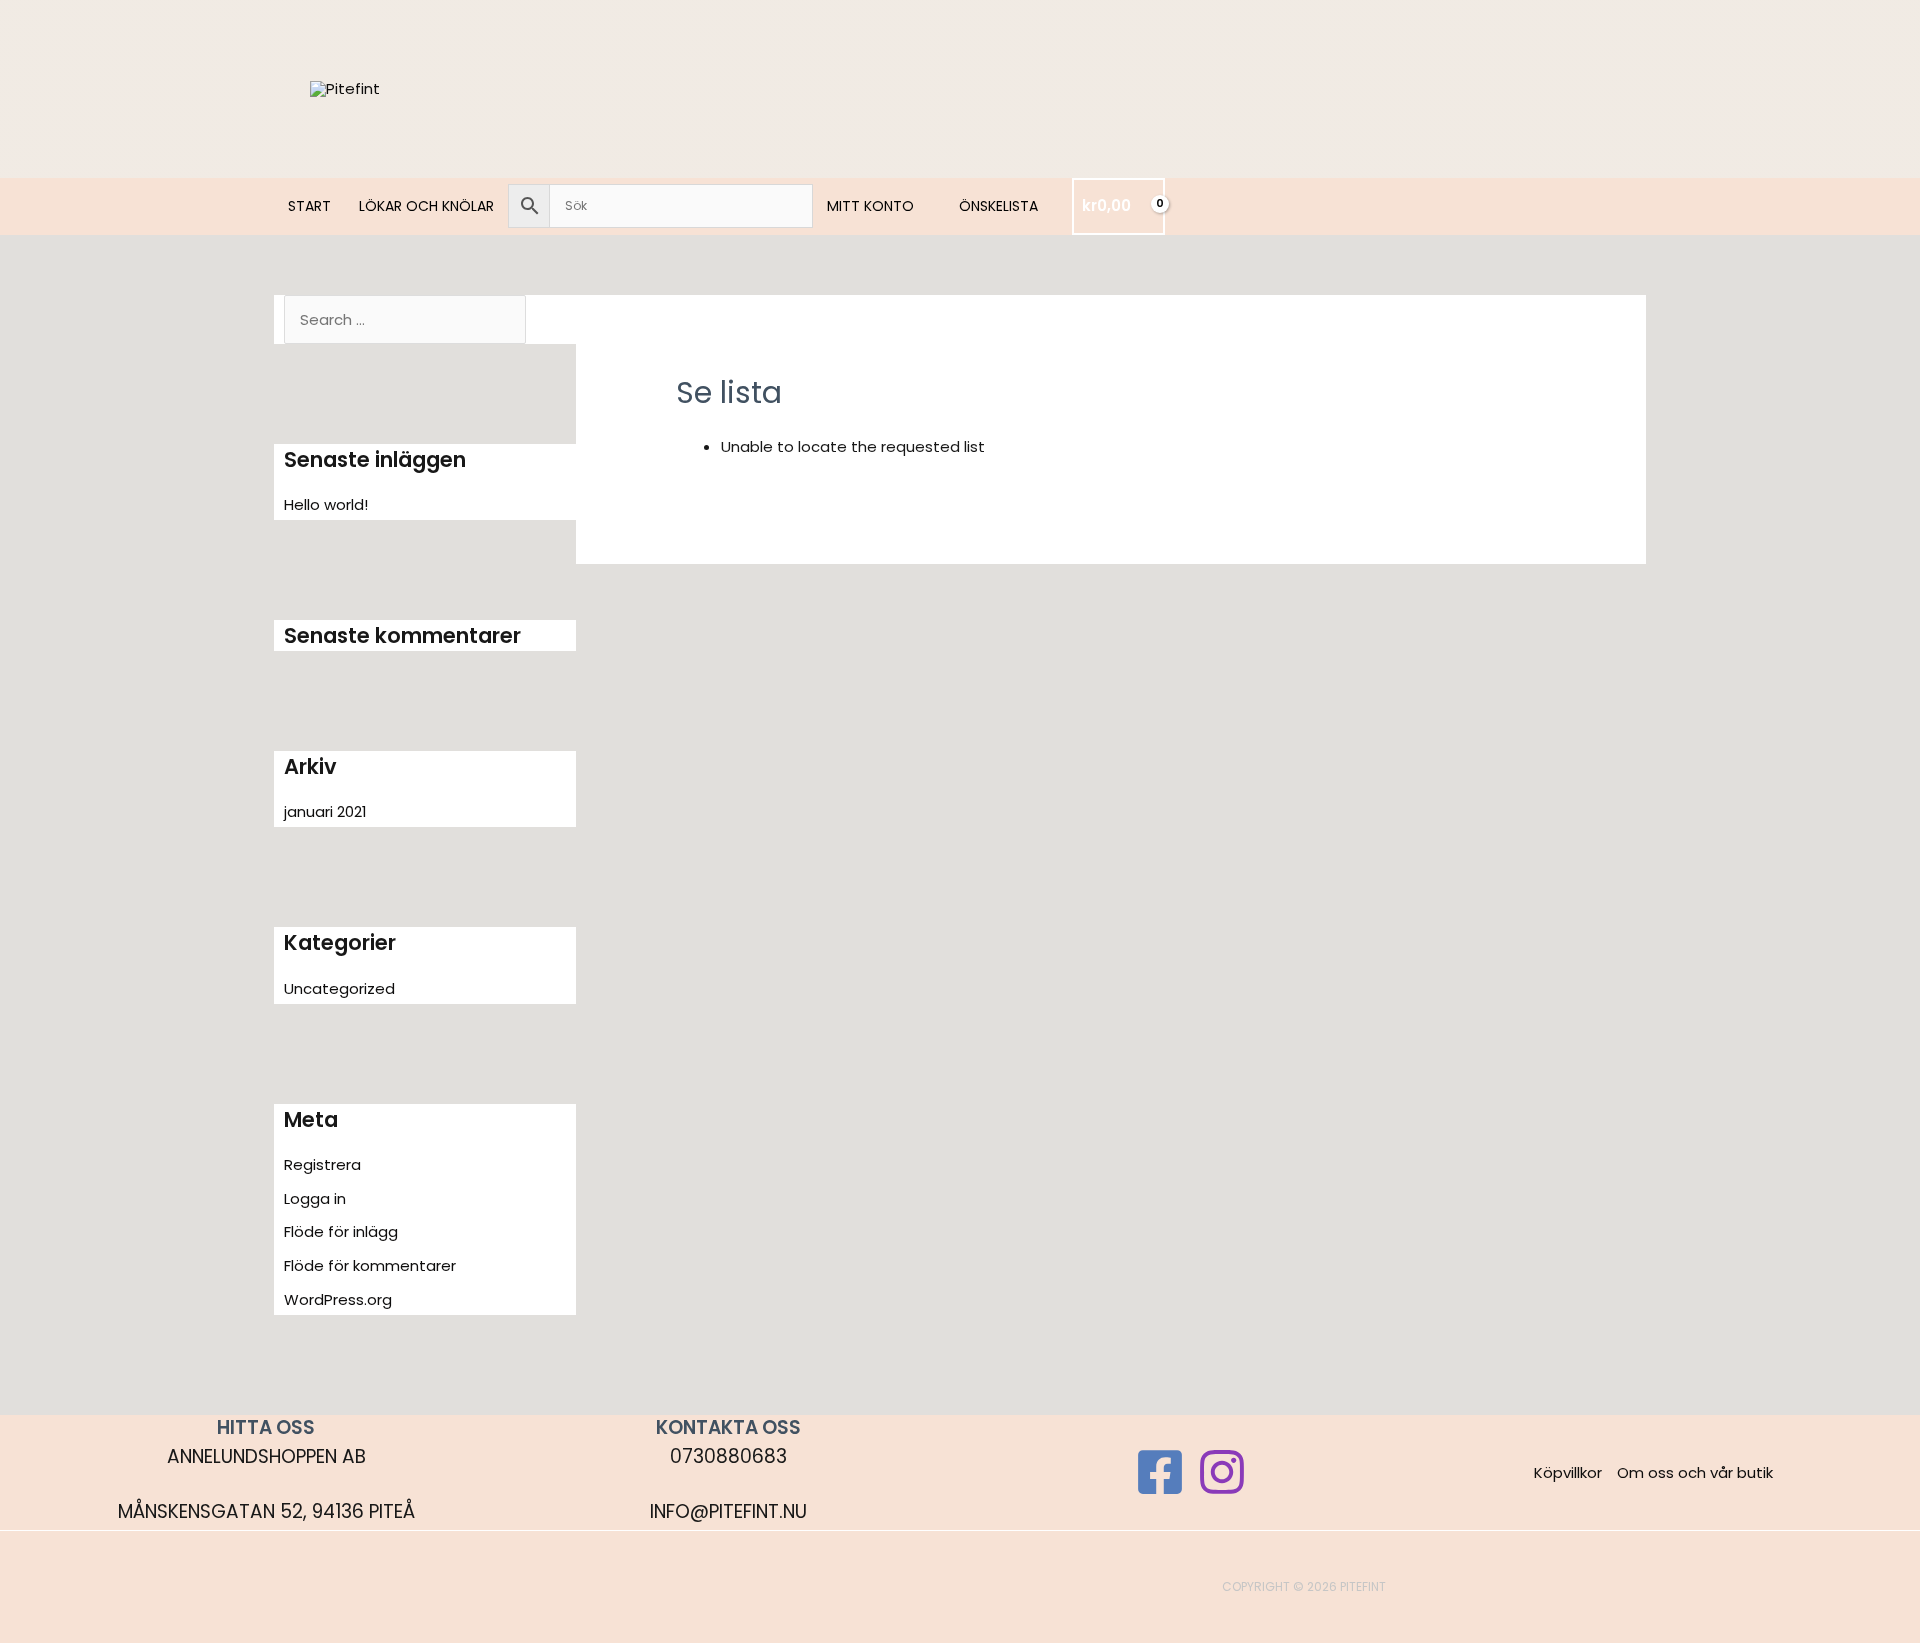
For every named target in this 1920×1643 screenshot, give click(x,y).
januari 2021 (325, 811)
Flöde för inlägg (341, 1231)
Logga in (315, 1198)
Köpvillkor (1568, 1472)
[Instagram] (1222, 1472)
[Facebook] (1160, 1472)
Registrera (322, 1164)
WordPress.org (338, 1299)
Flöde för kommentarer (370, 1265)
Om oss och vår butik (1695, 1472)
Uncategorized (339, 988)
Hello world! (326, 504)
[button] (922, 206)
